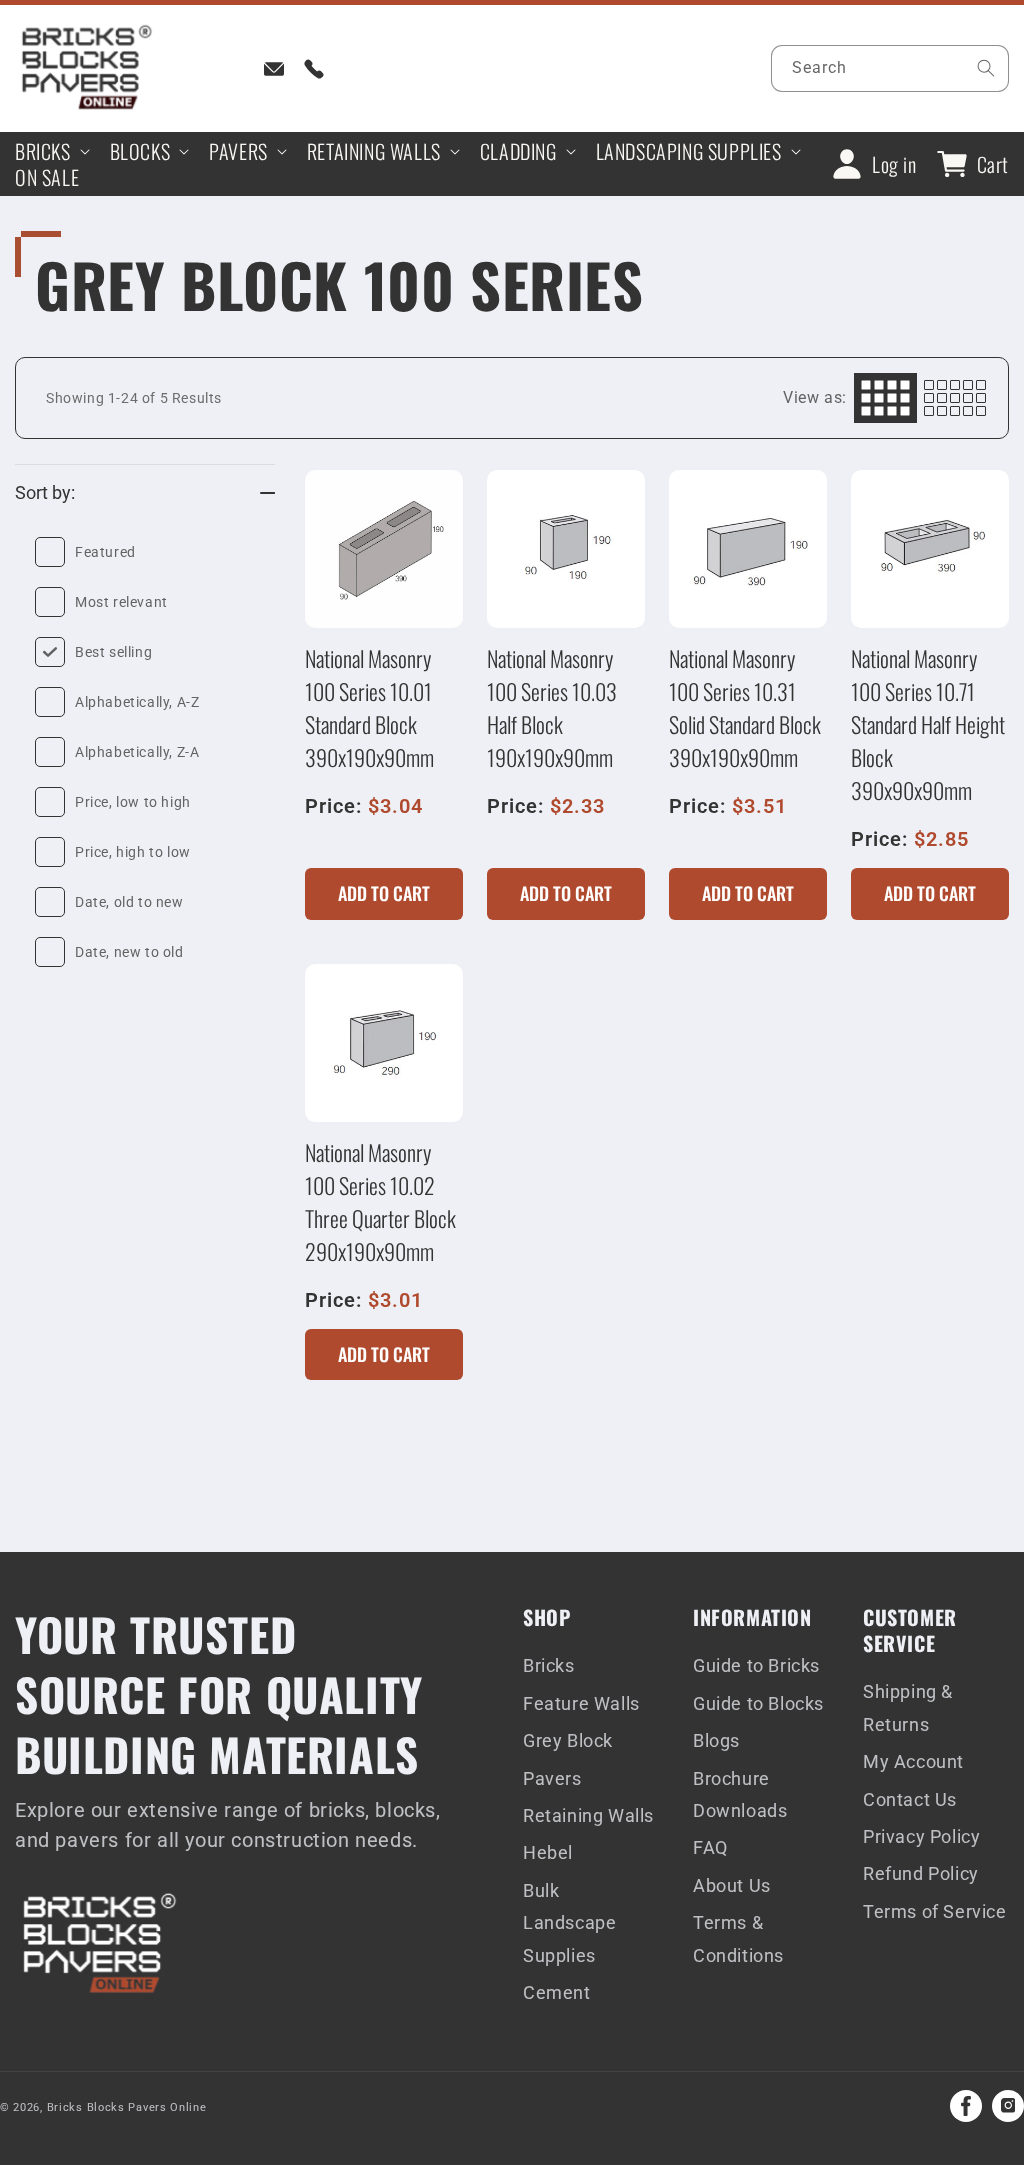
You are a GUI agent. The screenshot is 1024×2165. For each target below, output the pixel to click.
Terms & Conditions (738, 1938)
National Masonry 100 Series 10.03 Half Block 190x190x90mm (552, 707)
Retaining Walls (588, 1815)
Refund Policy (921, 1873)
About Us (732, 1885)
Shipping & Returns (908, 1707)
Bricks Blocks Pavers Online (127, 2107)
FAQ (710, 1847)
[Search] (986, 68)
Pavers (552, 1778)
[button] (50, 151)
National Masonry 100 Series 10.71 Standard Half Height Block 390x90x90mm (928, 724)
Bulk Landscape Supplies (569, 1923)
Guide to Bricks (756, 1665)
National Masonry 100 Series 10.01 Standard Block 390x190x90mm (369, 707)
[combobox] (890, 68)
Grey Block (568, 1740)
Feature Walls (581, 1703)
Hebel (548, 1852)
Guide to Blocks (758, 1703)
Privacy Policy (921, 1836)
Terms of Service (935, 1911)
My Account (913, 1761)
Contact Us (910, 1799)
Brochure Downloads (740, 1794)
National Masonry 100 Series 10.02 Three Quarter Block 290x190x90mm (380, 1201)
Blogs (716, 1740)
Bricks (549, 1665)
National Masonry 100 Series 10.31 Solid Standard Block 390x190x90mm (745, 707)
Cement (557, 1992)
